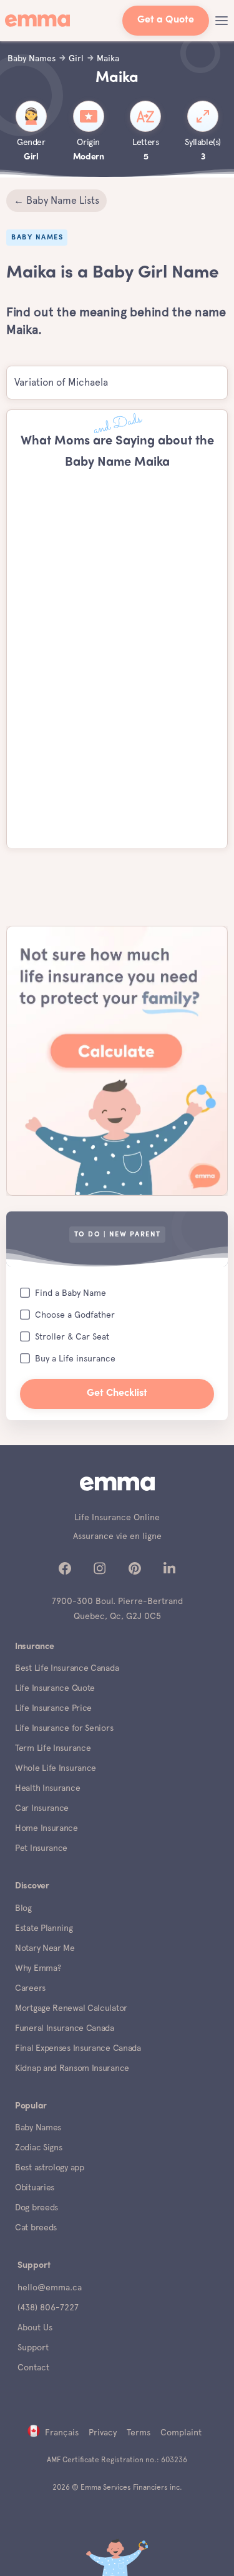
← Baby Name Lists (56, 200)
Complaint (181, 2432)
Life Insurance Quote (55, 1688)
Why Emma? (38, 1968)
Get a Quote (166, 20)
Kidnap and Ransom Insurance (72, 2068)
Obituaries (35, 2187)
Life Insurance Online (117, 1517)
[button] (222, 21)
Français (62, 2432)
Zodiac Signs (38, 2147)
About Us (35, 2327)
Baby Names (38, 2127)
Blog (23, 1908)
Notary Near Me (45, 1948)
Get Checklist (117, 1394)
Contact (33, 2367)
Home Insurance (46, 1828)
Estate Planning (44, 1928)
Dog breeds (37, 2207)
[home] (40, 21)
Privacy (103, 2432)
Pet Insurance (41, 1848)
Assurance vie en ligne (117, 1536)
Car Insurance (42, 1808)
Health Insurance (47, 1788)
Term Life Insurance (53, 1748)
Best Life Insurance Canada (67, 1668)
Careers (30, 1988)
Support (33, 2347)
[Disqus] (117, 663)
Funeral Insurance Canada (65, 2028)
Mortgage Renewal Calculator (71, 2008)
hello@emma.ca (50, 2287)
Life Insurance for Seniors (64, 1728)
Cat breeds (36, 2227)
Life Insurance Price (53, 1708)
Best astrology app (50, 2167)
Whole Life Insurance (56, 1768)
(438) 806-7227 (48, 2307)
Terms (139, 2432)
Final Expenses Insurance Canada (78, 2048)
